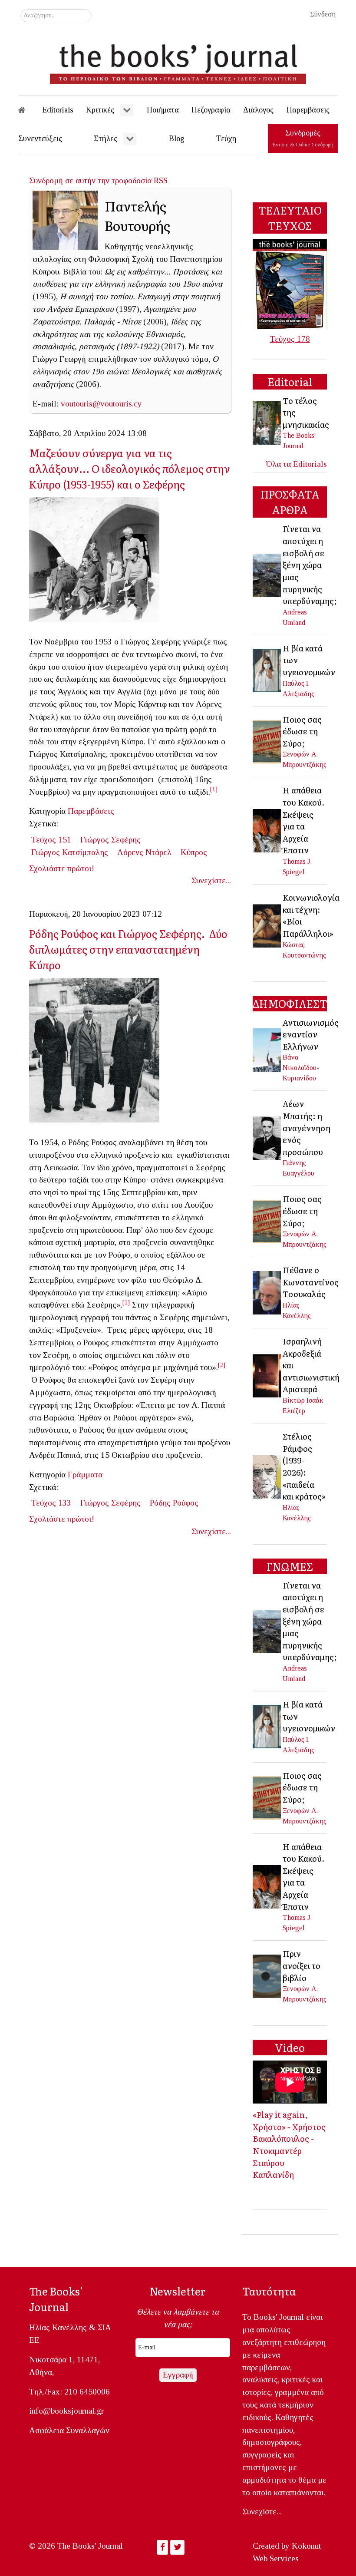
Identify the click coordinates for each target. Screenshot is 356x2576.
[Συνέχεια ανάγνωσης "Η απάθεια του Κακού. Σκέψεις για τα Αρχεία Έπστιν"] (267, 830)
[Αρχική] (28, 110)
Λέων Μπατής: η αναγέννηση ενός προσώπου (307, 1127)
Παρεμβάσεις (91, 811)
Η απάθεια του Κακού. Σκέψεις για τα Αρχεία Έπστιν (304, 820)
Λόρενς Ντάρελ (144, 852)
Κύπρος (194, 852)
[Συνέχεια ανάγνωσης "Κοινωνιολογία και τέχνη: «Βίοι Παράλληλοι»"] (267, 925)
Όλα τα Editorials (297, 464)
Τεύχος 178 (290, 339)
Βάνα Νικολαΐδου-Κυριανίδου (301, 1068)
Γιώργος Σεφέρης (110, 840)
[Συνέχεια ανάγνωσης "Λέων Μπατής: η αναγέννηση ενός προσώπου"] (267, 1138)
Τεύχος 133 (51, 1503)
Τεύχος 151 (51, 840)
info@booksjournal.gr (66, 2411)
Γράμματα (85, 1475)
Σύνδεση (323, 14)
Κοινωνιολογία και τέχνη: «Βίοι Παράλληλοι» (311, 915)
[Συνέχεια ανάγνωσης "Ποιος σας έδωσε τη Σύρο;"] (267, 741)
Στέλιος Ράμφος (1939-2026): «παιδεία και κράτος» (304, 1466)
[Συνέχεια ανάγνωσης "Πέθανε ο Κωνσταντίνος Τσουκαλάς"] (267, 1292)
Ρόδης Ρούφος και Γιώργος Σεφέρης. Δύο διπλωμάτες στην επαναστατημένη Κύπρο (128, 949)
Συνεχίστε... (211, 880)
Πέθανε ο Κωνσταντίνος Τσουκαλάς (311, 1282)
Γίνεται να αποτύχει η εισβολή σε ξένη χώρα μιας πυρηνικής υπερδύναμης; (310, 565)
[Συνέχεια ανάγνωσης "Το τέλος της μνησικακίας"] (267, 422)
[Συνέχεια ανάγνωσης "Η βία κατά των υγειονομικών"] (267, 670)
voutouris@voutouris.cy (101, 404)
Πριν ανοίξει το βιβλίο (302, 1965)
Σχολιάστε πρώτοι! (62, 868)
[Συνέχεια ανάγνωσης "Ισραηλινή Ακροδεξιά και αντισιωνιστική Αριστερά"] (267, 1375)
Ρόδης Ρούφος (174, 1503)
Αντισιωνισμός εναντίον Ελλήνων (311, 1034)
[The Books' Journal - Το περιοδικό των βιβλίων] (178, 61)
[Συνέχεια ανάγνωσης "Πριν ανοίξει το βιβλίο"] (267, 1975)
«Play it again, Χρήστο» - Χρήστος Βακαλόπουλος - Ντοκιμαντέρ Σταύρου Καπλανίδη (289, 2144)
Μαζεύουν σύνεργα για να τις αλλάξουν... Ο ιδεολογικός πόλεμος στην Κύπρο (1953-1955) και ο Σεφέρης (130, 468)
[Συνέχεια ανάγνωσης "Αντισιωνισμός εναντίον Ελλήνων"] (267, 1049)
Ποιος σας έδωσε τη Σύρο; (302, 731)
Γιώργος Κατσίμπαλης (70, 852)
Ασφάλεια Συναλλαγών (69, 2430)
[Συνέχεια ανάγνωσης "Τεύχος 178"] (290, 283)
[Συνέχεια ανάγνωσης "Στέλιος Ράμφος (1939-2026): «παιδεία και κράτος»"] (267, 1476)
